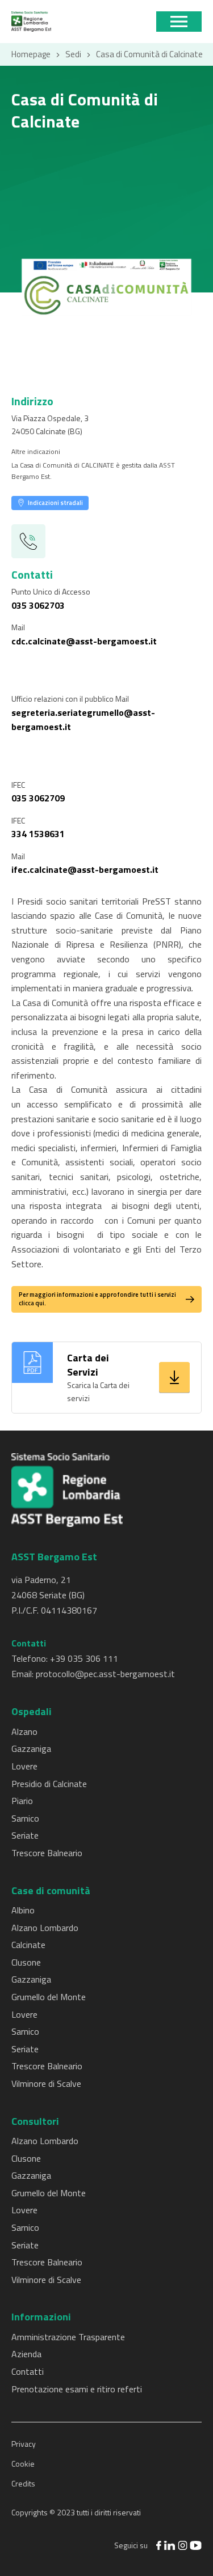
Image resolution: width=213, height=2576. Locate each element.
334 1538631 (38, 834)
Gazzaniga (31, 1749)
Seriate (25, 1835)
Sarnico (25, 1818)
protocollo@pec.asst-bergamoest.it (105, 1674)
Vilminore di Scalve (46, 2083)
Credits (23, 2483)
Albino (23, 1910)
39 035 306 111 (87, 1658)
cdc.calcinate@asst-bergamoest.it (84, 641)
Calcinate (28, 1945)
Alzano (24, 1732)
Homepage (31, 54)
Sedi (73, 54)
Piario (22, 1801)
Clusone (26, 1962)
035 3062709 (38, 798)
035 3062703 (38, 605)
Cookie (23, 2463)
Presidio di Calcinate (49, 1784)
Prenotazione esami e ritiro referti (77, 2389)
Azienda (26, 2354)
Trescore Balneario (47, 1853)
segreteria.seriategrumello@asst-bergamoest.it (83, 720)
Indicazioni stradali (55, 503)
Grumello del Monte (49, 1997)
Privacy (24, 2444)
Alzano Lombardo (45, 1928)
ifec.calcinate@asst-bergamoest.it (85, 869)
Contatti (28, 2371)
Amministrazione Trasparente (68, 2337)
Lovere (24, 1766)
